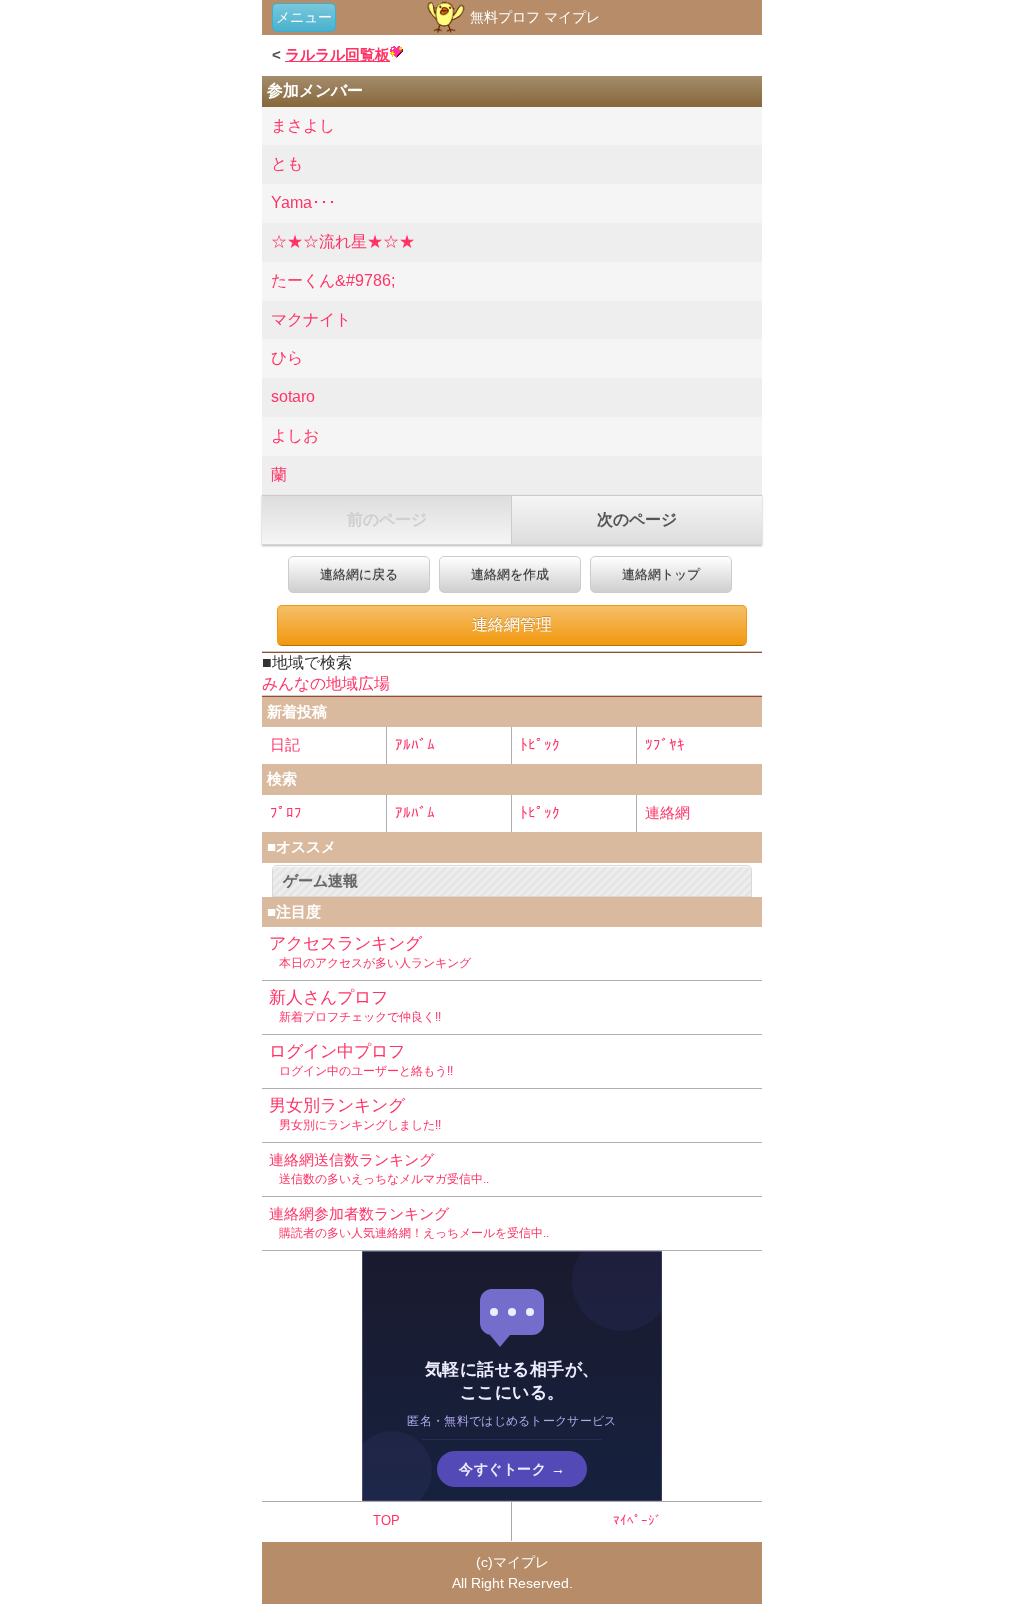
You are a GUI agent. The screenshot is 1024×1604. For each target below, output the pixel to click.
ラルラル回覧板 (337, 54)
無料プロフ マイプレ (533, 17)
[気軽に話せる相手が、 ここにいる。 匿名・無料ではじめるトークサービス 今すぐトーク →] (512, 1495)
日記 (285, 744)
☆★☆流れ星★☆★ (343, 241)
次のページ (637, 519)
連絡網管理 (512, 624)
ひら (287, 357)
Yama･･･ (303, 202)
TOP (386, 1520)
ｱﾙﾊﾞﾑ (415, 744)
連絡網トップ (661, 574)
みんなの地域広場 (326, 683)
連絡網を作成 (510, 574)
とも (287, 163)
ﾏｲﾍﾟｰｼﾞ (637, 1520)
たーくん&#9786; (333, 280)
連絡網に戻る (359, 574)
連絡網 (667, 812)
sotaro (293, 396)
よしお (295, 435)
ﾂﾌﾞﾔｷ (665, 744)
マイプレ (521, 1562)
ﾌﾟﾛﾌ (286, 812)
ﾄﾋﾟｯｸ (540, 744)
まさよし (303, 125)
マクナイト (311, 319)
